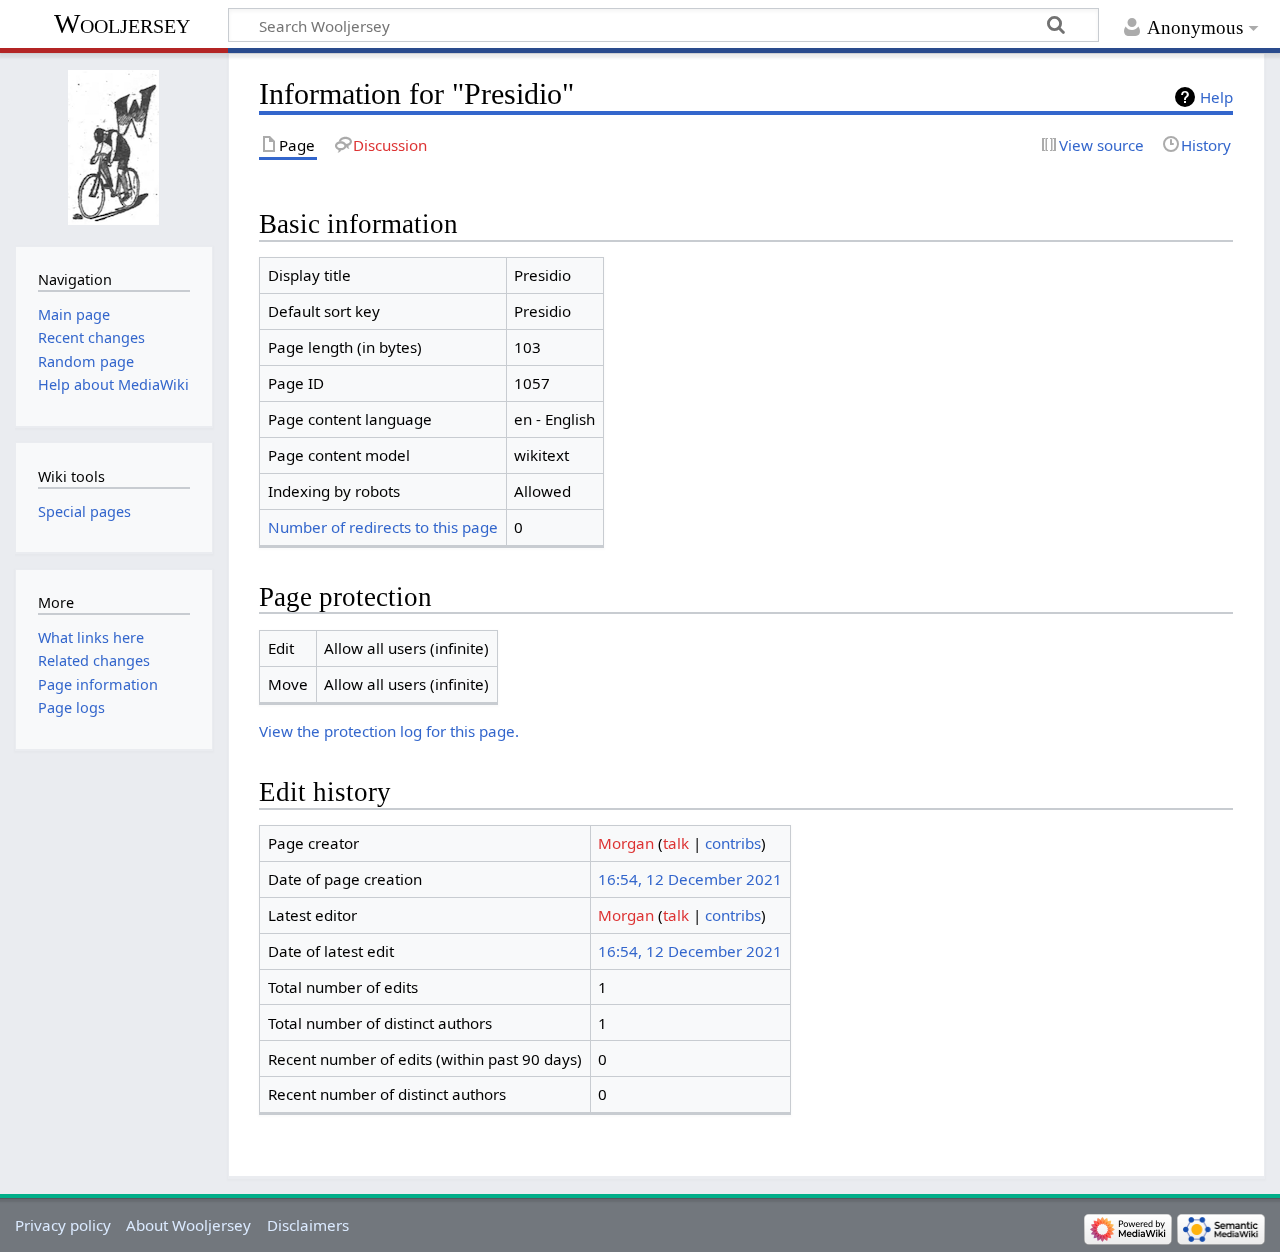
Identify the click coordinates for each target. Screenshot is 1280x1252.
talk (676, 843)
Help (1216, 97)
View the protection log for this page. (389, 731)
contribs (733, 843)
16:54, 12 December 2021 (690, 879)
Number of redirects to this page (383, 527)
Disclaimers (308, 1225)
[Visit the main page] (113, 147)
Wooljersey (122, 23)
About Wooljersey (188, 1225)
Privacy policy (63, 1225)
